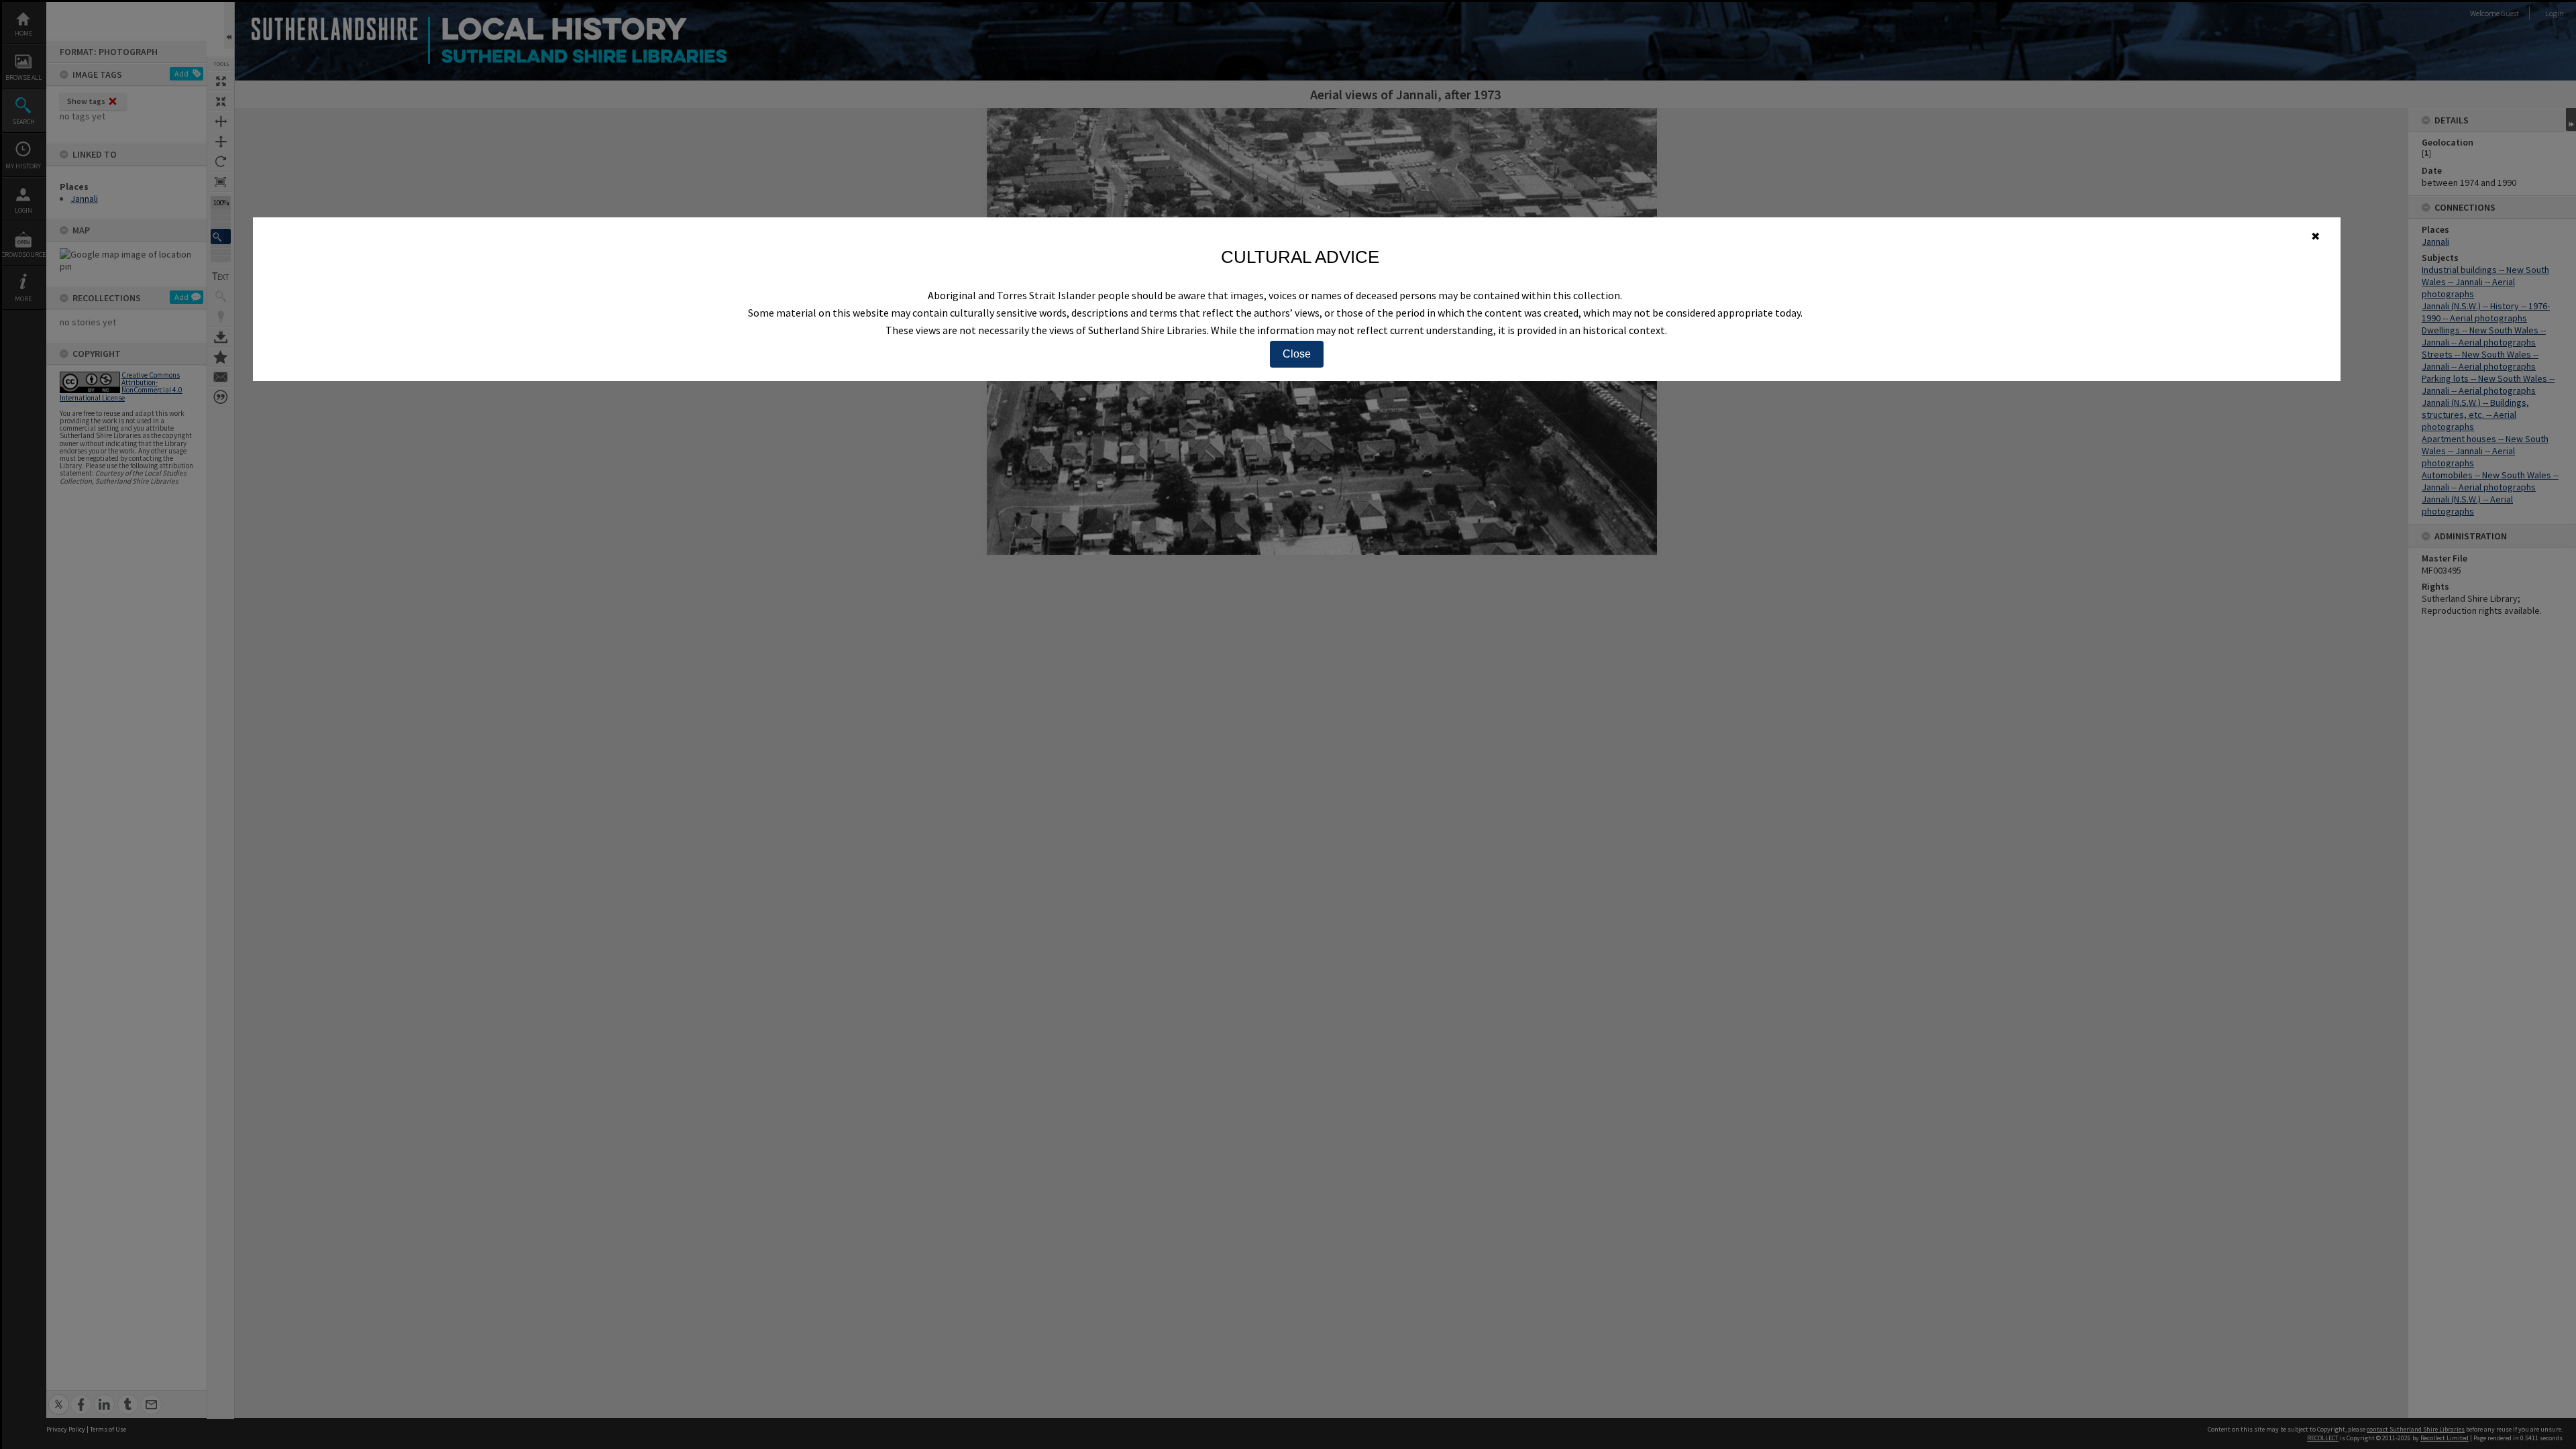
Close (1297, 354)
